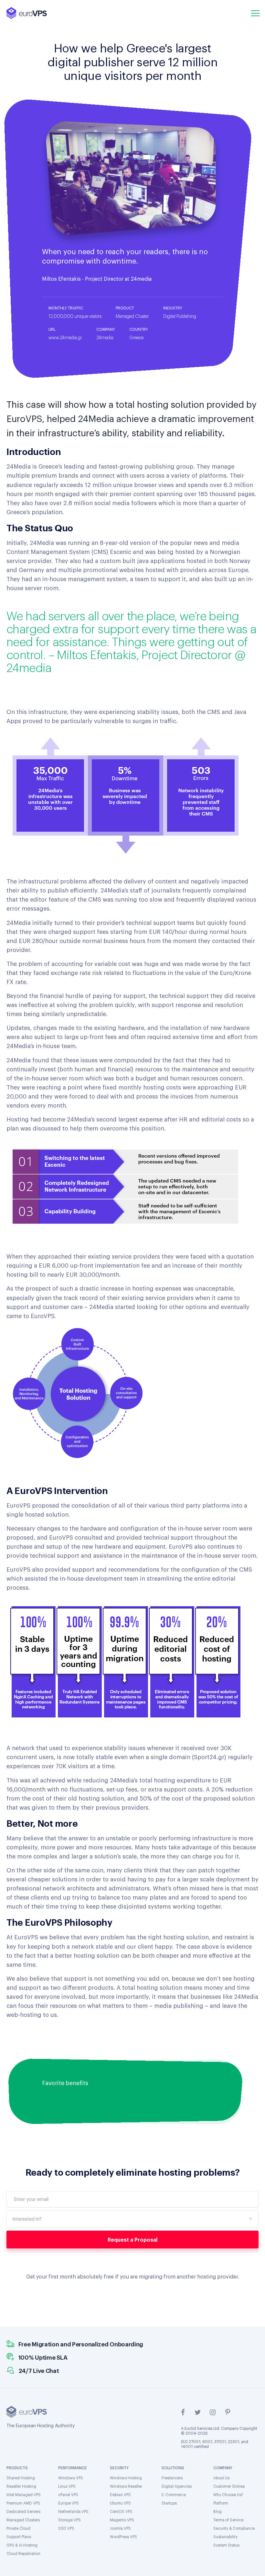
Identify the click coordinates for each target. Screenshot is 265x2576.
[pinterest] (228, 2412)
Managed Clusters (23, 2520)
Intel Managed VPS (24, 2495)
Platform (221, 2503)
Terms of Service (228, 2520)
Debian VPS (120, 2495)
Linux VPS (67, 2486)
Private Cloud (18, 2528)
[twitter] (198, 2412)
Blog (217, 2512)
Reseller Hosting (21, 2486)
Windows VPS (71, 2478)
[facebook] (183, 2412)
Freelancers (172, 2478)
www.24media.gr (65, 338)
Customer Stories (229, 2486)
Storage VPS (69, 2520)
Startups (169, 2503)
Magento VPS (122, 2520)
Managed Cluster (132, 317)
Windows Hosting (126, 2478)
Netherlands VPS (73, 2512)
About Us (221, 2478)
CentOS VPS (121, 2512)
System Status (226, 2545)
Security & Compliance (234, 2528)
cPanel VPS (68, 2495)
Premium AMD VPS (23, 2503)
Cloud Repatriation (23, 2554)
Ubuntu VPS (120, 2503)
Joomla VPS (120, 2528)
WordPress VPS (123, 2537)
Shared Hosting (21, 2478)
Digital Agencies (177, 2486)
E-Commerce (174, 2495)
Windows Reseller (126, 2486)
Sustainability (225, 2537)
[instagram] (213, 2412)
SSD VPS (66, 2528)
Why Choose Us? (228, 2495)
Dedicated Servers (23, 2512)
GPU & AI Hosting (22, 2545)
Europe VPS (69, 2503)
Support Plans (19, 2537)
